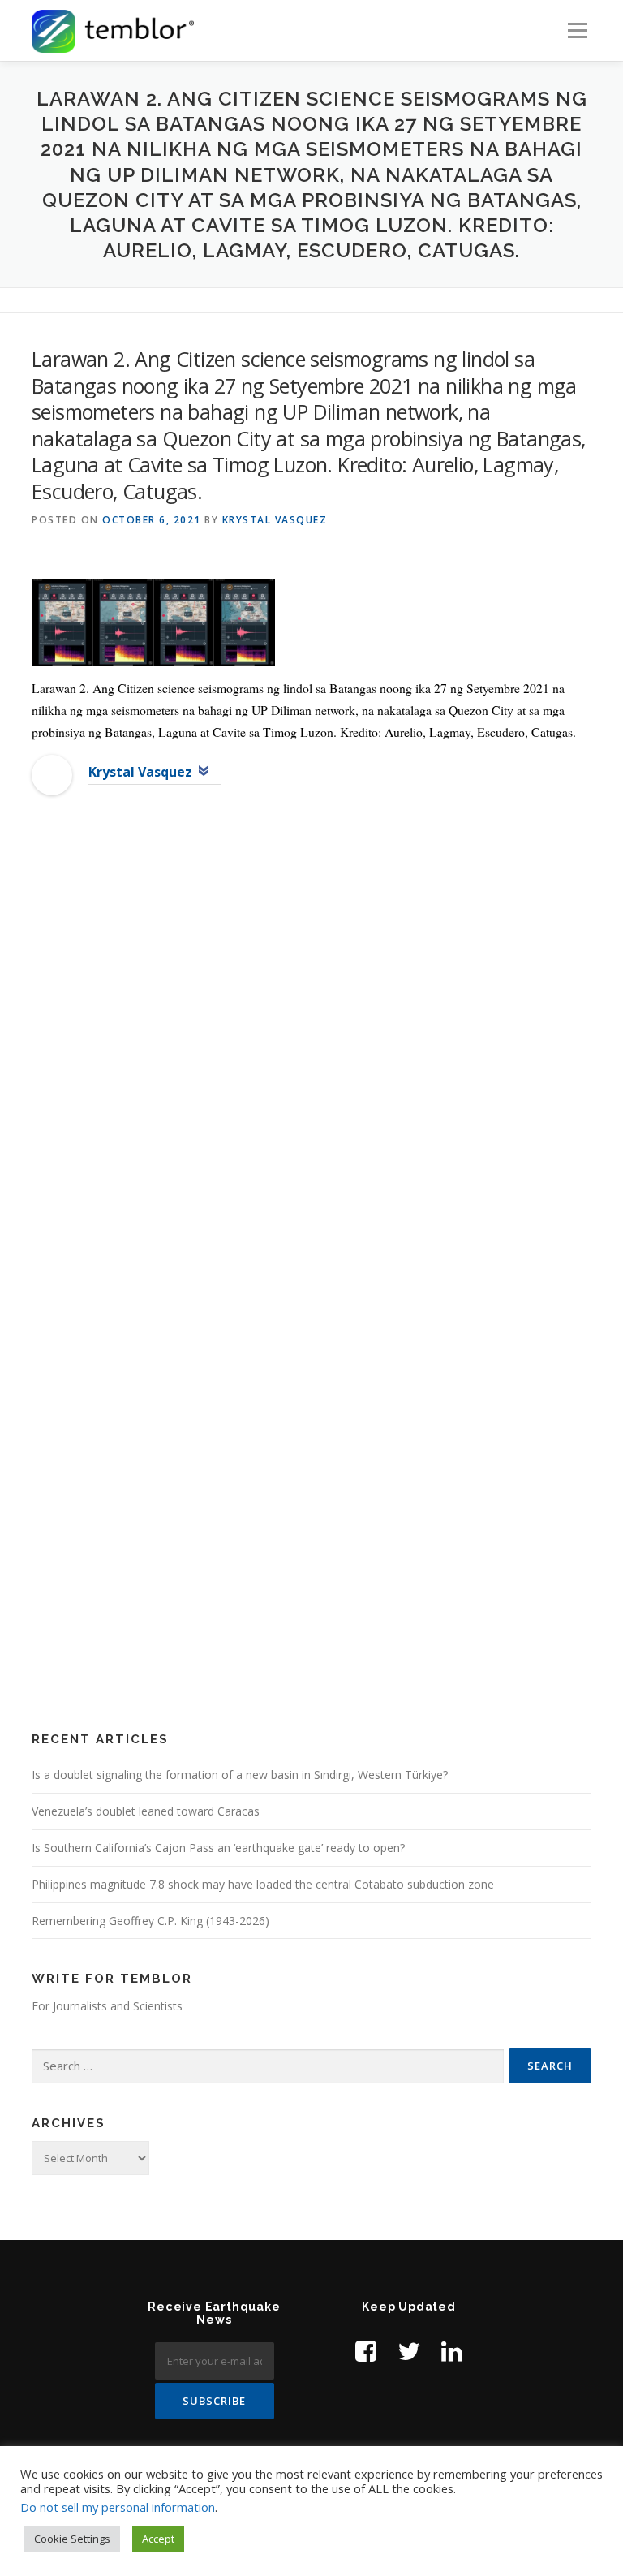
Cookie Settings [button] (72, 2539)
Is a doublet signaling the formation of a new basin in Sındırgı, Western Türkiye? (240, 1775)
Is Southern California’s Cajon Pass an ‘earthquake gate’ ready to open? (218, 1848)
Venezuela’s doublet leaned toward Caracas (146, 1811)
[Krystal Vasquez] (52, 773)
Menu (577, 30)
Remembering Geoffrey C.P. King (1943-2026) (150, 1921)
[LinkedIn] (452, 2351)
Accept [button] (158, 2539)
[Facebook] (366, 2351)
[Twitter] (409, 2351)
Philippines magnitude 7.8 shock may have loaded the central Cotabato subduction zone (263, 1884)
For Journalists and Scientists (107, 2006)
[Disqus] (311, 1071)
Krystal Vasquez (275, 520)
